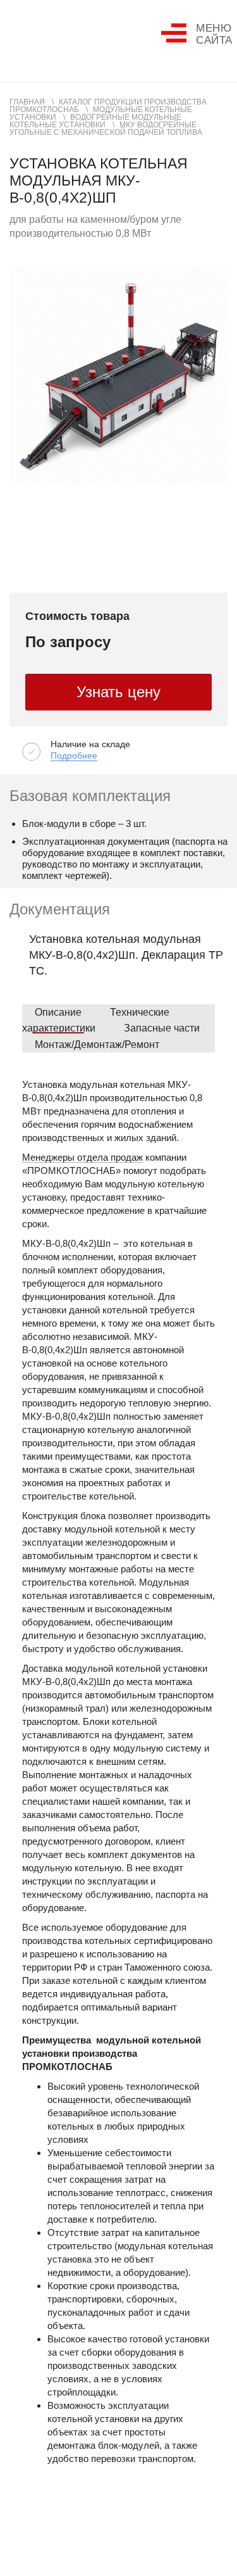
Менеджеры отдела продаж (82, 1158)
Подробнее (74, 756)
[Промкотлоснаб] (57, 35)
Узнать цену (118, 692)
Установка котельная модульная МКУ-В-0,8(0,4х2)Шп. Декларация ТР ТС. (126, 955)
